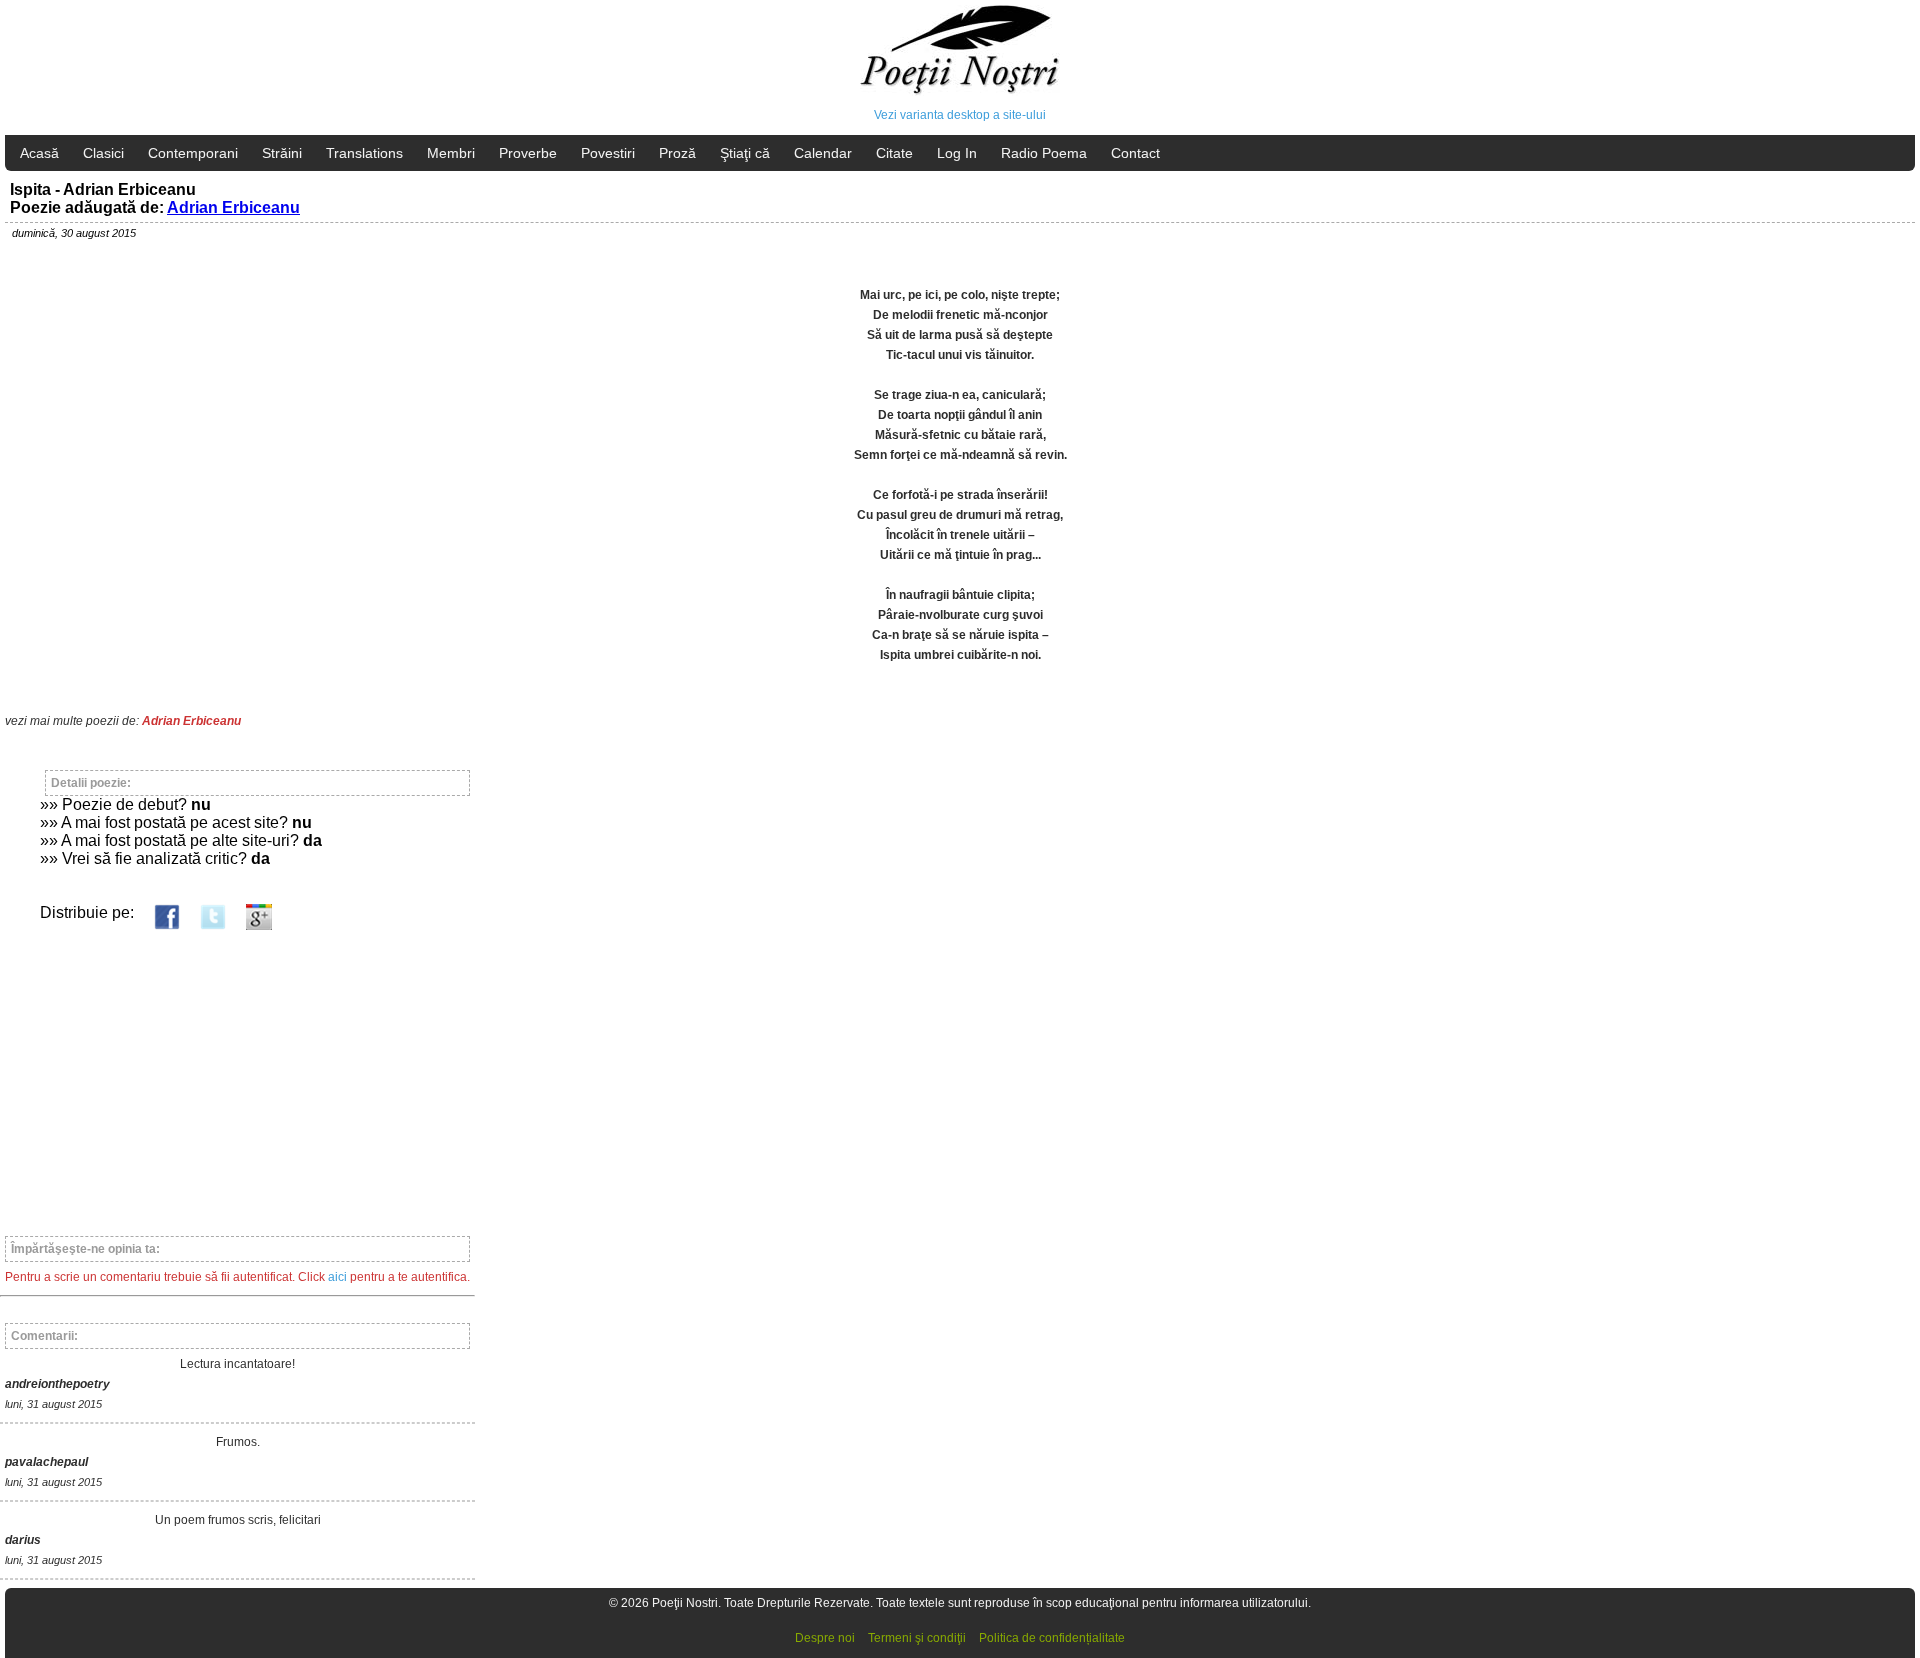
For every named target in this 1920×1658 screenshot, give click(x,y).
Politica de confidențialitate (1052, 1638)
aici (337, 1277)
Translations (364, 153)
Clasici (103, 153)
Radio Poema (1044, 153)
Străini (282, 153)
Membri (451, 153)
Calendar (823, 153)
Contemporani (193, 153)
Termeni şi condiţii (917, 1638)
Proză (677, 153)
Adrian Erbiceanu (233, 207)
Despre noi (825, 1638)
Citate (894, 153)
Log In (957, 153)
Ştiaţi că (745, 153)
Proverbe (528, 153)
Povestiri (608, 153)
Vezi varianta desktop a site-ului (960, 115)
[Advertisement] (237, 1074)
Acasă (39, 153)
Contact (1135, 153)
